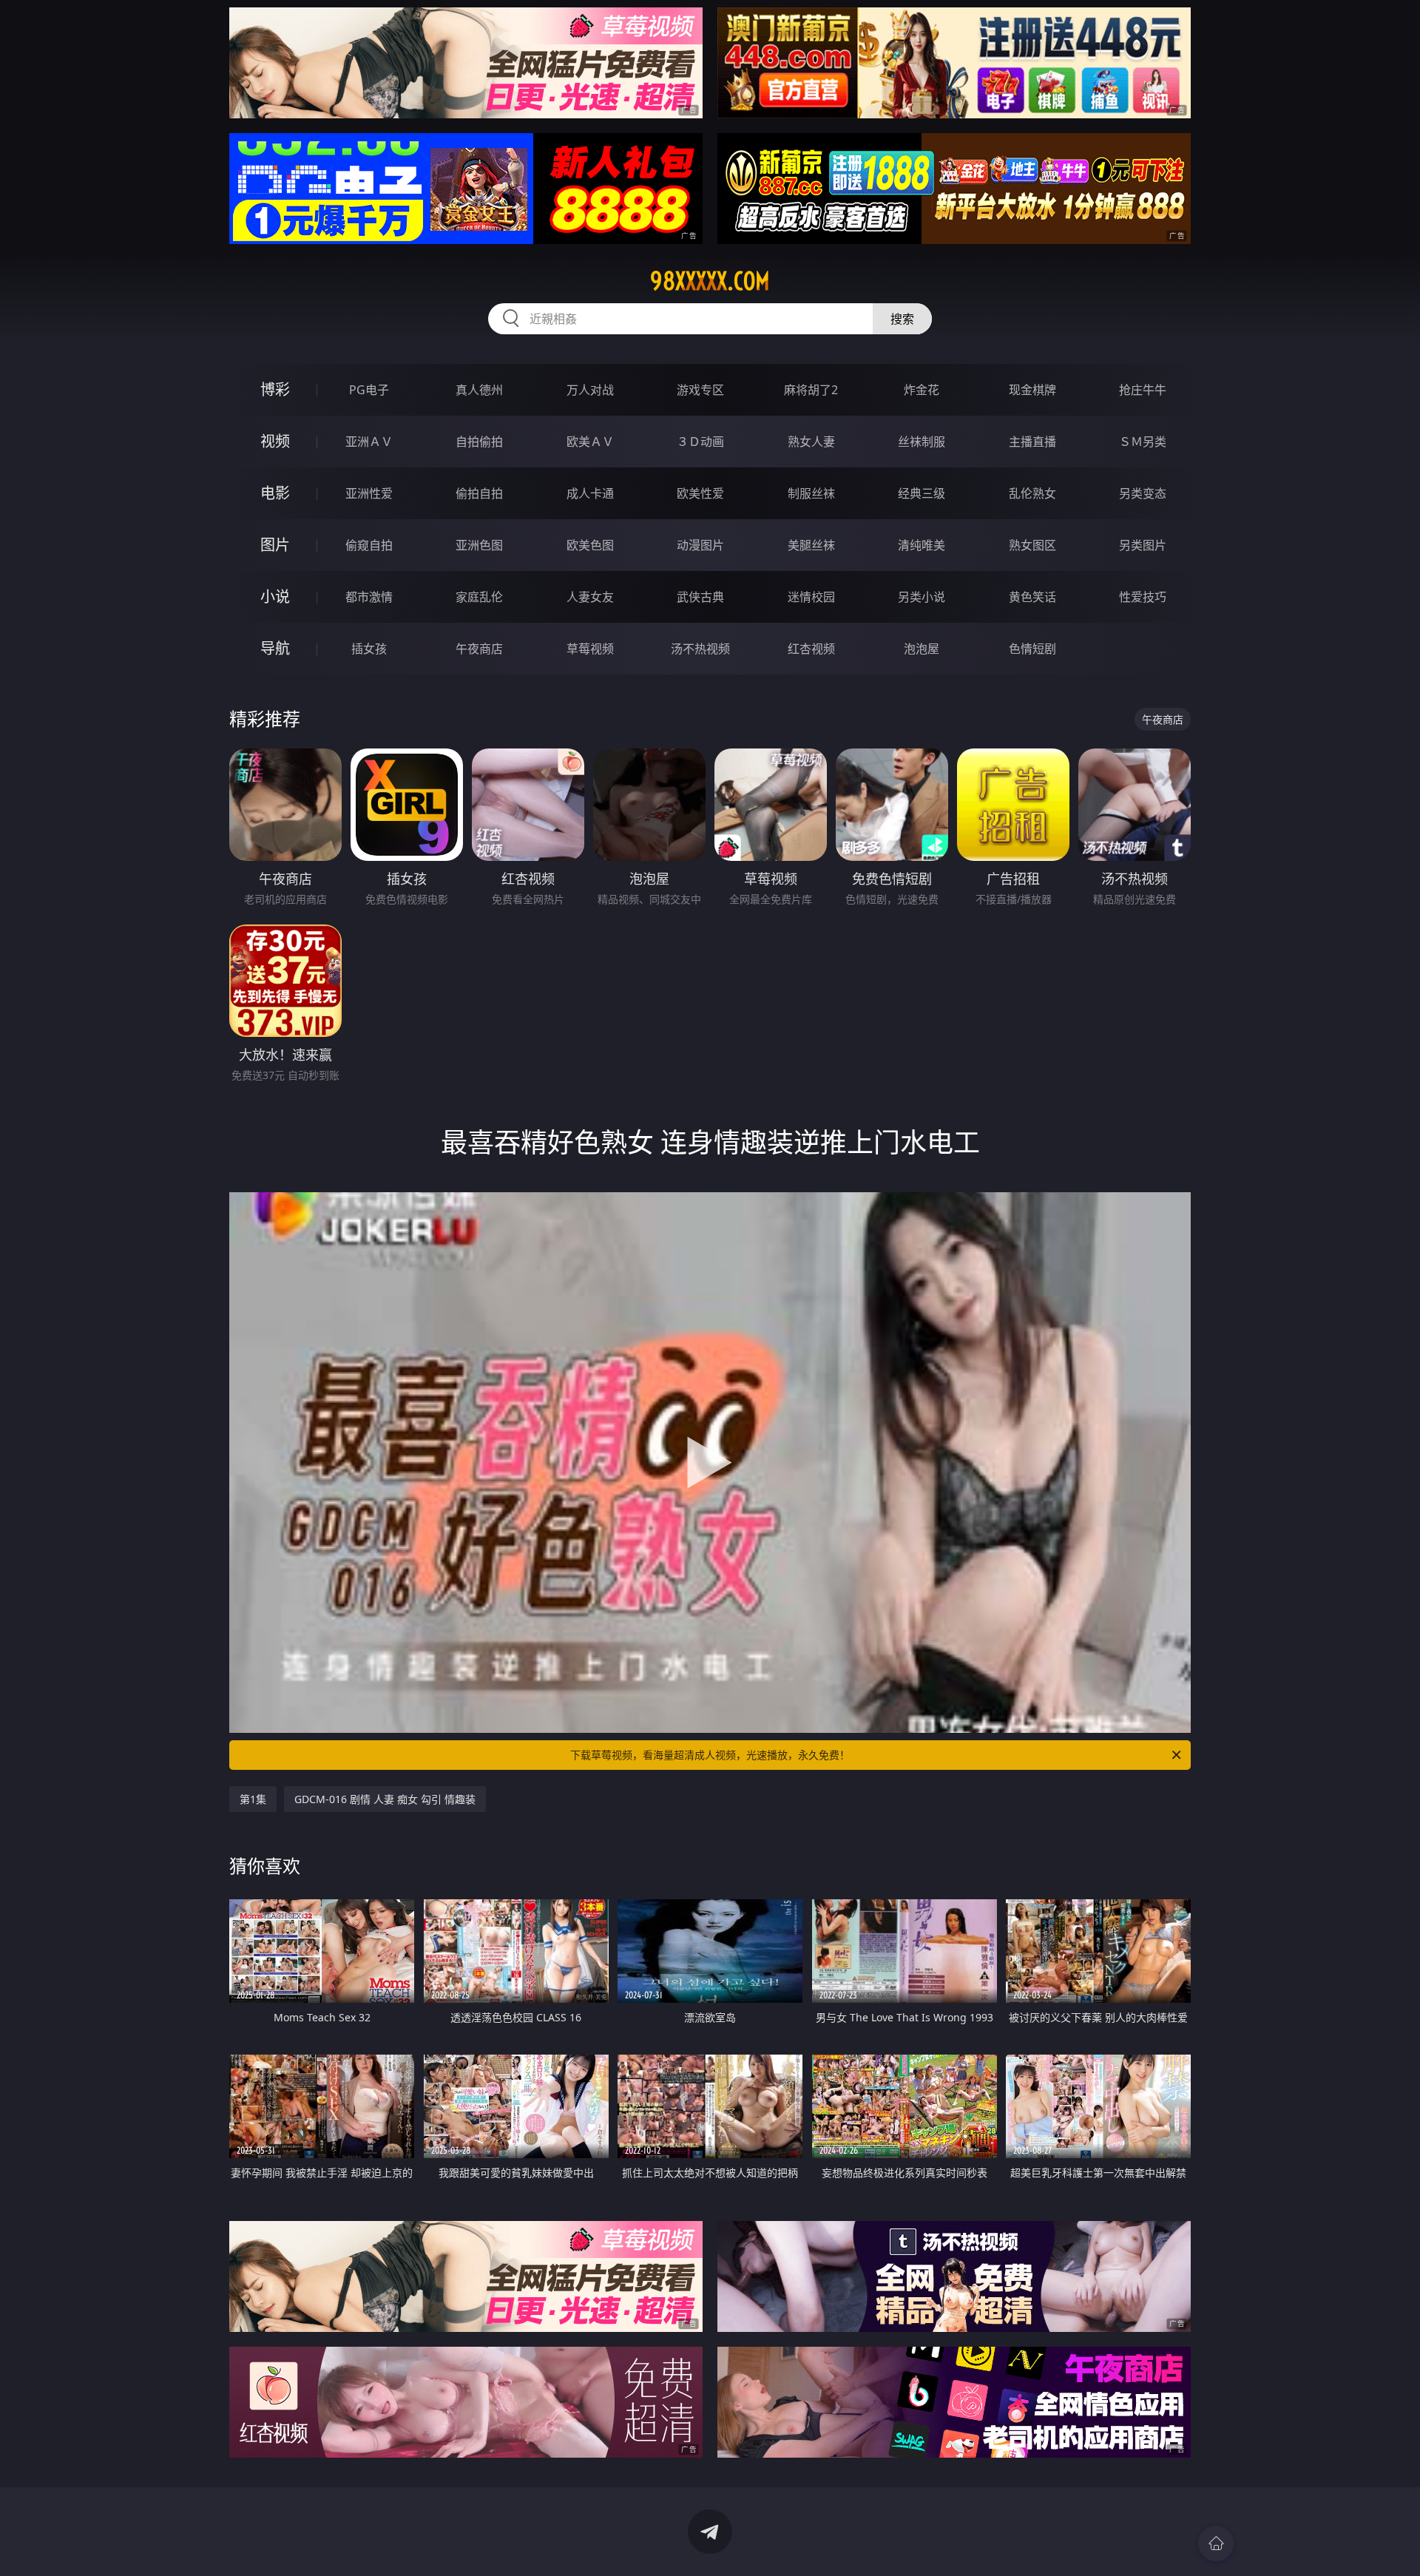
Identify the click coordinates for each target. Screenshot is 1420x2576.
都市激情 (369, 597)
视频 (275, 441)
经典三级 (922, 493)
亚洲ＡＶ (369, 442)
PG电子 (369, 390)
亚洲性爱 (369, 493)
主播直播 (1032, 442)
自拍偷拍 (479, 442)
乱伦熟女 (1032, 493)
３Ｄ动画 (700, 442)
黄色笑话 (1032, 597)
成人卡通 (590, 493)
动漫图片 (700, 545)
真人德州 (479, 390)
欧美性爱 (700, 493)
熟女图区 (1032, 545)
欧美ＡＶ (590, 442)
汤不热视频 (700, 649)
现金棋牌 (1032, 390)
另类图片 (1143, 545)
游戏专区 (700, 390)
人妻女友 (590, 597)
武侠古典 (700, 597)
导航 (275, 648)
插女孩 (369, 649)
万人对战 (590, 390)
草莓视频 (590, 649)
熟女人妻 (811, 442)
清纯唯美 (922, 545)
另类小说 (922, 597)
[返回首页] (1216, 2543)
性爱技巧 (1143, 597)
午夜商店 (479, 649)
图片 (275, 545)
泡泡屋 (922, 649)
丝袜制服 (922, 442)
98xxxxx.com (710, 281)
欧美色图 (590, 545)
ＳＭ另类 (1143, 442)
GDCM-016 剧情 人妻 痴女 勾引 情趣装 (385, 1799)
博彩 (275, 389)
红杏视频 (811, 649)
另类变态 (1143, 493)
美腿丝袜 (811, 545)
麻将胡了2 (811, 390)
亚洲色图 (479, 545)
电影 (275, 493)
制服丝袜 (811, 493)
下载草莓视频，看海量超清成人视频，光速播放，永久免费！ (710, 1755)
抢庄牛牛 (1143, 390)
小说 (275, 596)
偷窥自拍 (369, 545)
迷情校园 (811, 597)
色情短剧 (1032, 649)
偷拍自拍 (479, 493)
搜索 (902, 319)
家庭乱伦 (479, 597)
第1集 (253, 1799)
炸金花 (922, 390)
